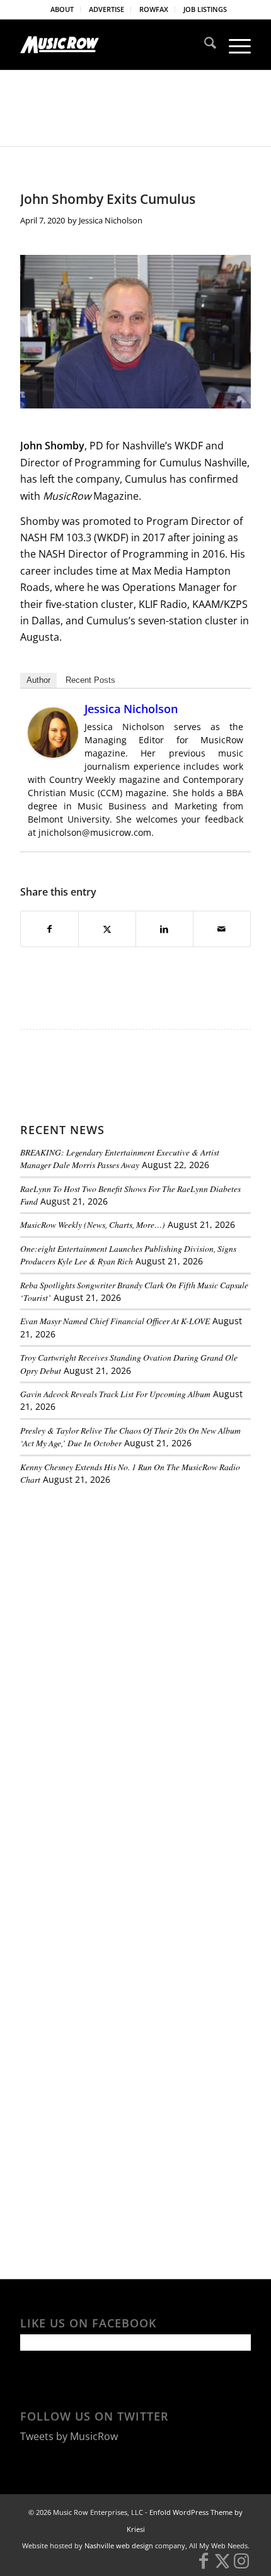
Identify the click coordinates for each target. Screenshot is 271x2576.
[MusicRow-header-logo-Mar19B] (112, 45)
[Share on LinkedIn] (164, 929)
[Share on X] (107, 929)
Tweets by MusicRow (69, 2436)
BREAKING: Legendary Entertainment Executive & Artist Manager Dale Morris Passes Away (120, 1158)
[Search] (204, 45)
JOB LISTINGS (205, 9)
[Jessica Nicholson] (53, 754)
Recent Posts (90, 680)
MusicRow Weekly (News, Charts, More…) (93, 1224)
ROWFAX (154, 9)
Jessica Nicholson (111, 220)
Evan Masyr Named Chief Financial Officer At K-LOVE (115, 1321)
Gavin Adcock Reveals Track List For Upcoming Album (115, 1394)
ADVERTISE (107, 9)
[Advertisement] (115, 1582)
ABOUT (62, 9)
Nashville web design (119, 2545)
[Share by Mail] (222, 929)
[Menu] (234, 45)
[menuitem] (62, 9)
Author (38, 680)
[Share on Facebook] (49, 929)
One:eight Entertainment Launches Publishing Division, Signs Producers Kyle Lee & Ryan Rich (128, 1255)
